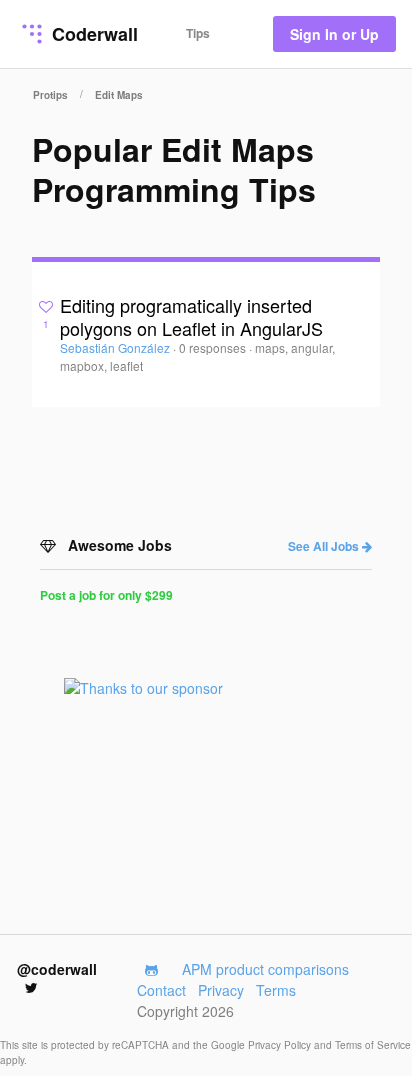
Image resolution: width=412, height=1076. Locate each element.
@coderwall (57, 969)
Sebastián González (116, 347)
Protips (50, 95)
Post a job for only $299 (106, 595)
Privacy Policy (281, 1045)
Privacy (221, 990)
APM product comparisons (265, 969)
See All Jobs (325, 546)
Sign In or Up (334, 34)
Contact (161, 990)
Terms (276, 990)
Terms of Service (373, 1045)
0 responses (214, 347)
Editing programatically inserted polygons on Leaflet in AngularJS (191, 316)
